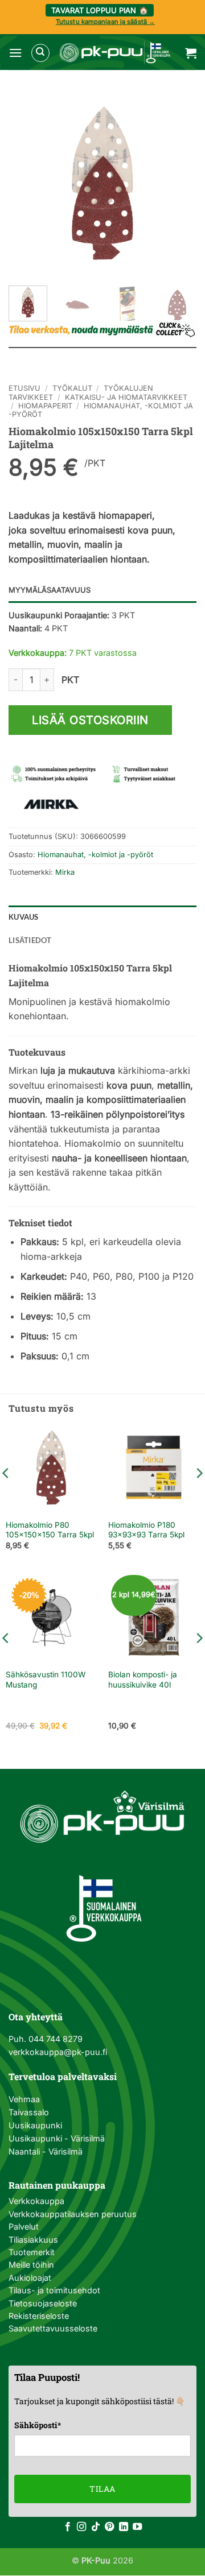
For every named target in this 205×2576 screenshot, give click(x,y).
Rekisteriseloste (39, 2316)
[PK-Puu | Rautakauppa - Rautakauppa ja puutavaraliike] (115, 53)
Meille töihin (31, 2265)
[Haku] (40, 53)
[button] (15, 53)
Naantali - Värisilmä (46, 2151)
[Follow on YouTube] (137, 2527)
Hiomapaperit (45, 406)
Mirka (65, 872)
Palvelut (24, 2226)
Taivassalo (29, 2112)
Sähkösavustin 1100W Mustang (46, 1680)
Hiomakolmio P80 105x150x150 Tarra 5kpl (50, 1530)
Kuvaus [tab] (24, 917)
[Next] (178, 183)
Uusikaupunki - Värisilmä (57, 2138)
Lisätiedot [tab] (30, 940)
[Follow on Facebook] (68, 2527)
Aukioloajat (30, 2278)
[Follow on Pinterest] (109, 2527)
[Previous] (27, 183)
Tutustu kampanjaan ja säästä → (105, 22)
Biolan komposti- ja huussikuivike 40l (143, 1680)
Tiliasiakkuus (33, 2240)
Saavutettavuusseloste (53, 2328)
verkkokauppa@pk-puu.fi (58, 2052)
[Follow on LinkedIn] (124, 2527)
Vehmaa (24, 2099)
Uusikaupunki (35, 2125)
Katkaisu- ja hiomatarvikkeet (126, 397)
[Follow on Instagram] (81, 2527)
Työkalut (72, 388)
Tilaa (102, 2489)
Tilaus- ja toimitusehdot (54, 2290)
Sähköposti (38, 2425)
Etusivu (24, 388)
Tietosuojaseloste (43, 2303)
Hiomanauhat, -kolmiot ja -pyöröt (95, 855)
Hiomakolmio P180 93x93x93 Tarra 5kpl (146, 1530)
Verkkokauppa (36, 2201)
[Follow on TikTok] (96, 2527)
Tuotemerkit (32, 2252)
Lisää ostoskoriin (90, 720)
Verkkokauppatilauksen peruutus (73, 2214)
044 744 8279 (54, 2039)
